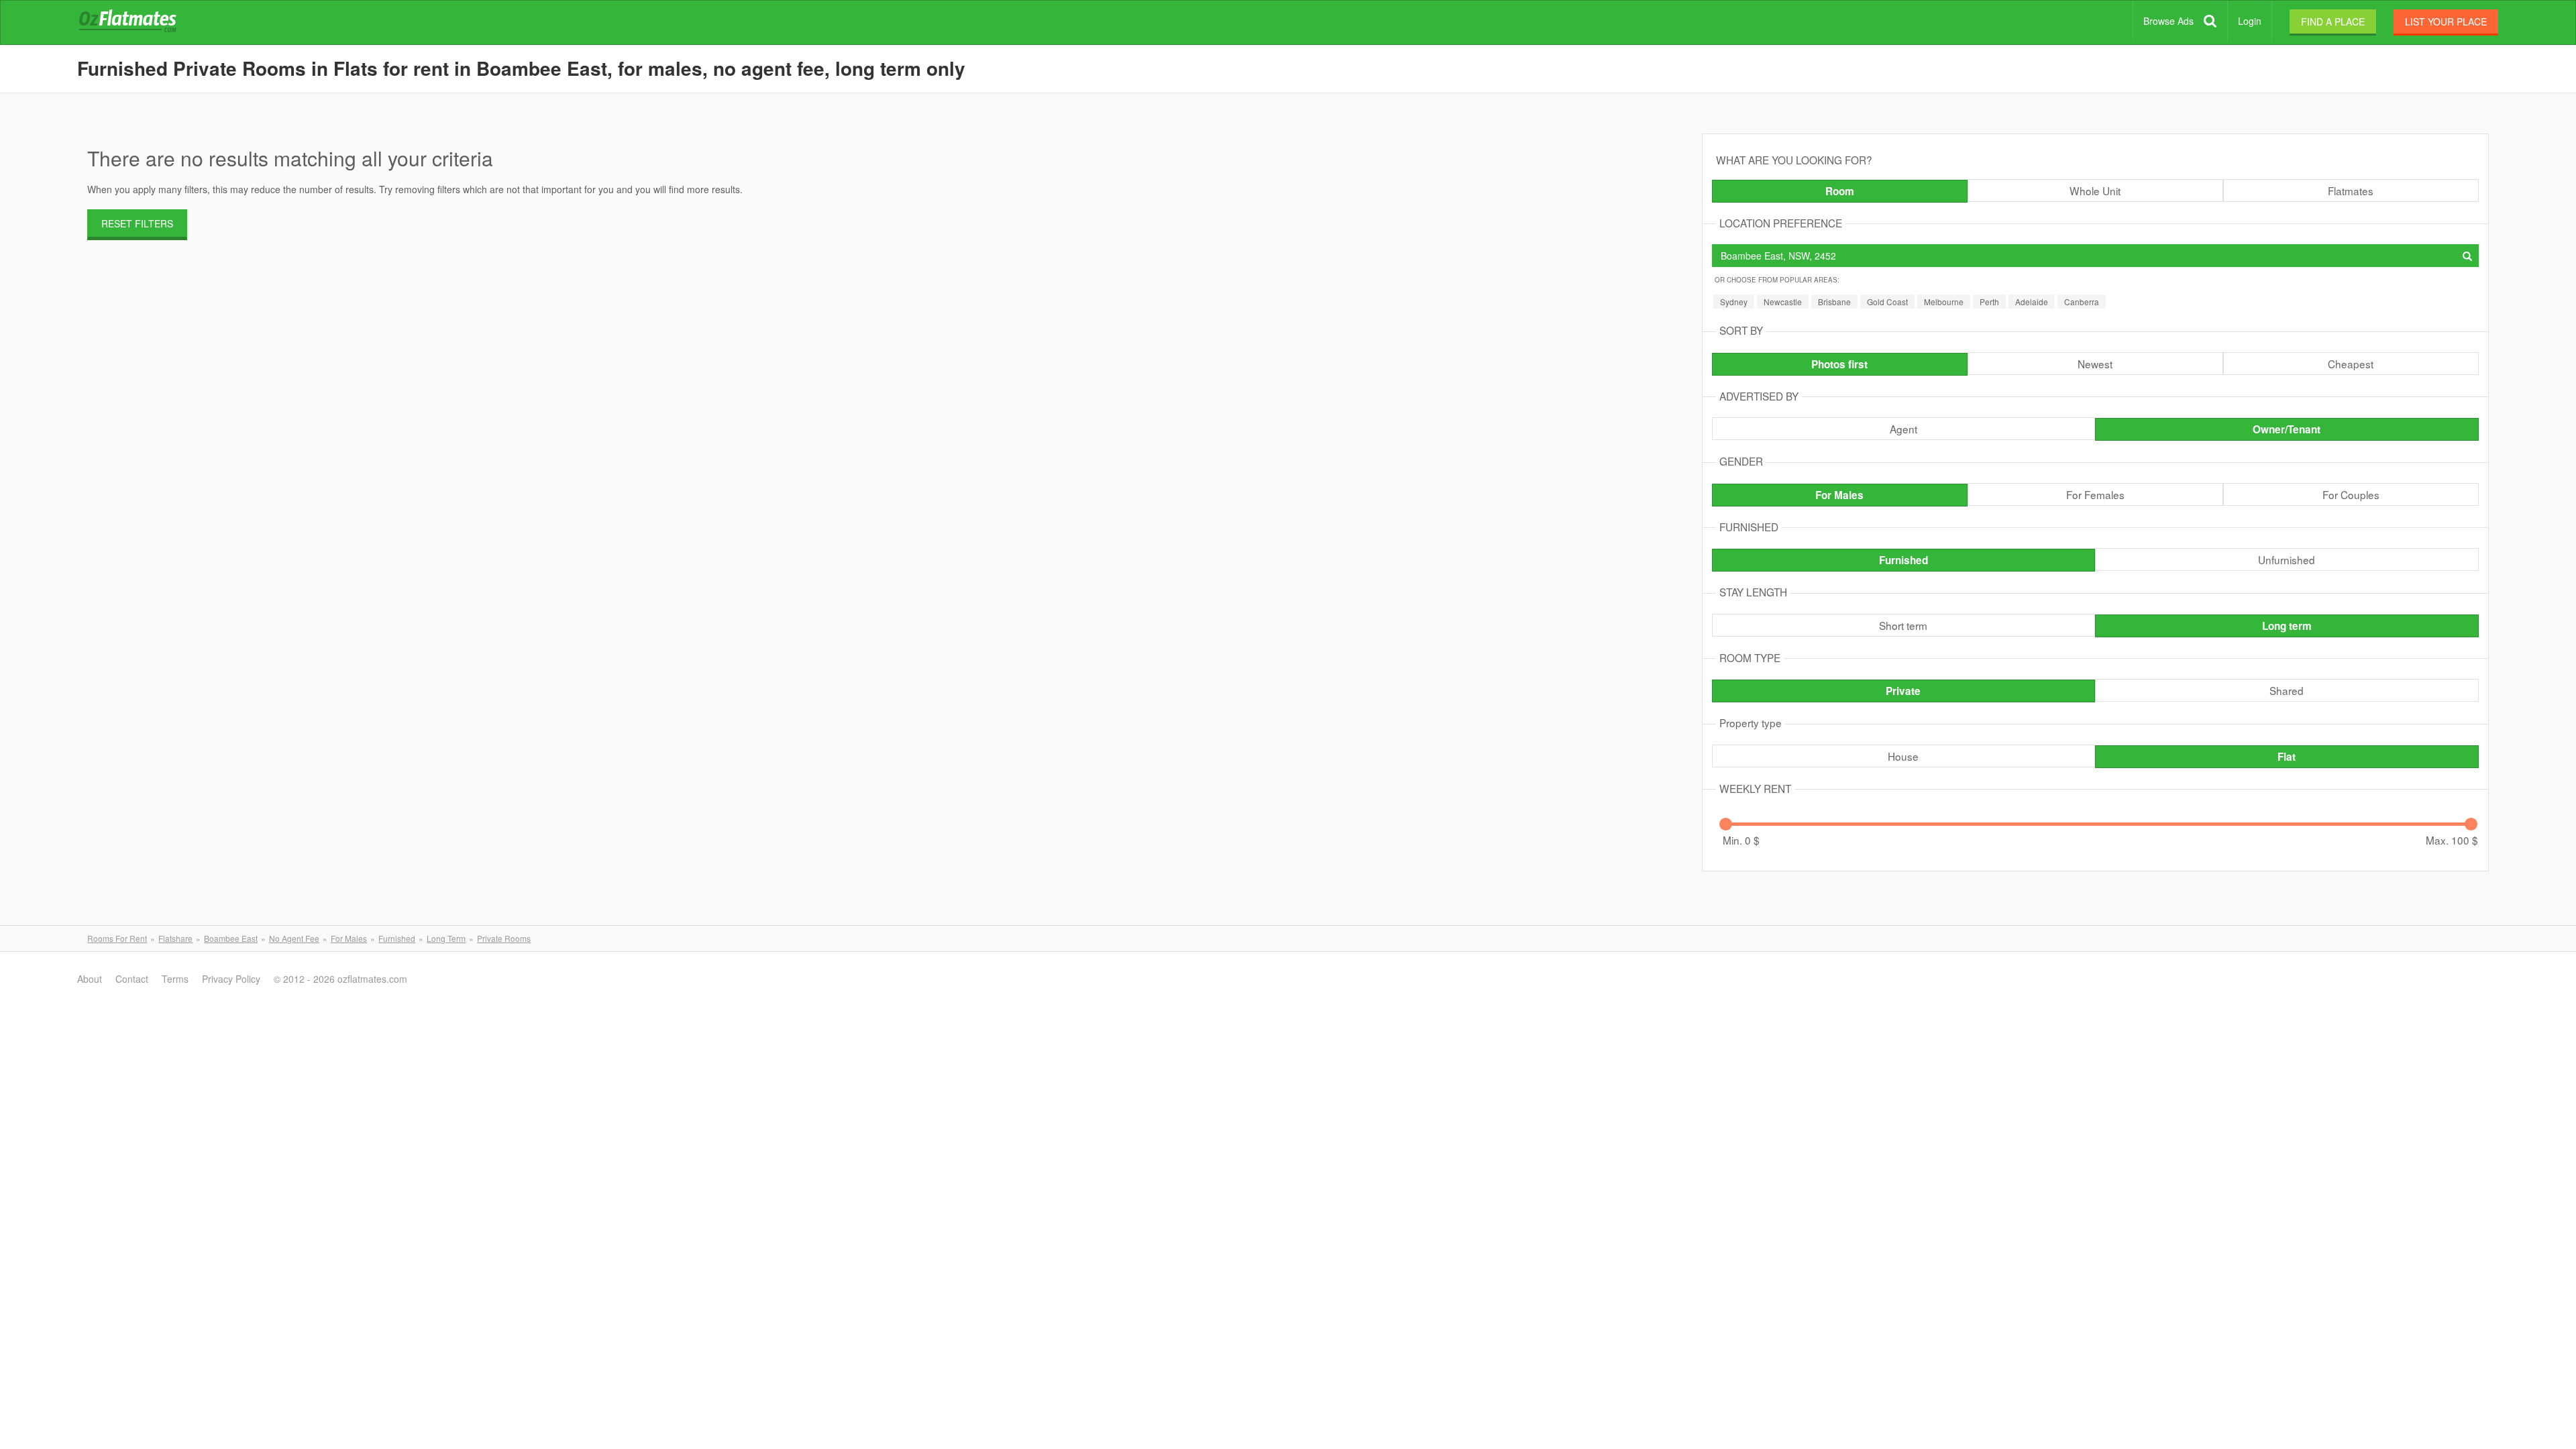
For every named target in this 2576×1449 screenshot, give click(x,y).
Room (1840, 191)
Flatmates (2351, 191)
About (90, 979)
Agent (1903, 429)
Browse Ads (2168, 21)
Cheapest (2351, 364)
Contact (132, 979)
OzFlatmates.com (144, 23)
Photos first (1839, 364)
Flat (2287, 757)
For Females (2095, 494)
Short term (1903, 625)
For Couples (2351, 494)
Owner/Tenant (2287, 429)
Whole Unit (2095, 191)
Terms (175, 979)
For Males (1839, 495)
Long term (2287, 626)
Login (2250, 21)
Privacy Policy (231, 979)
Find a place (2333, 21)
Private (1903, 691)
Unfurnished (2287, 559)
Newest (2095, 364)
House (1903, 756)
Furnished (1903, 560)
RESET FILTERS (137, 223)
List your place (2446, 21)
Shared (2287, 690)
